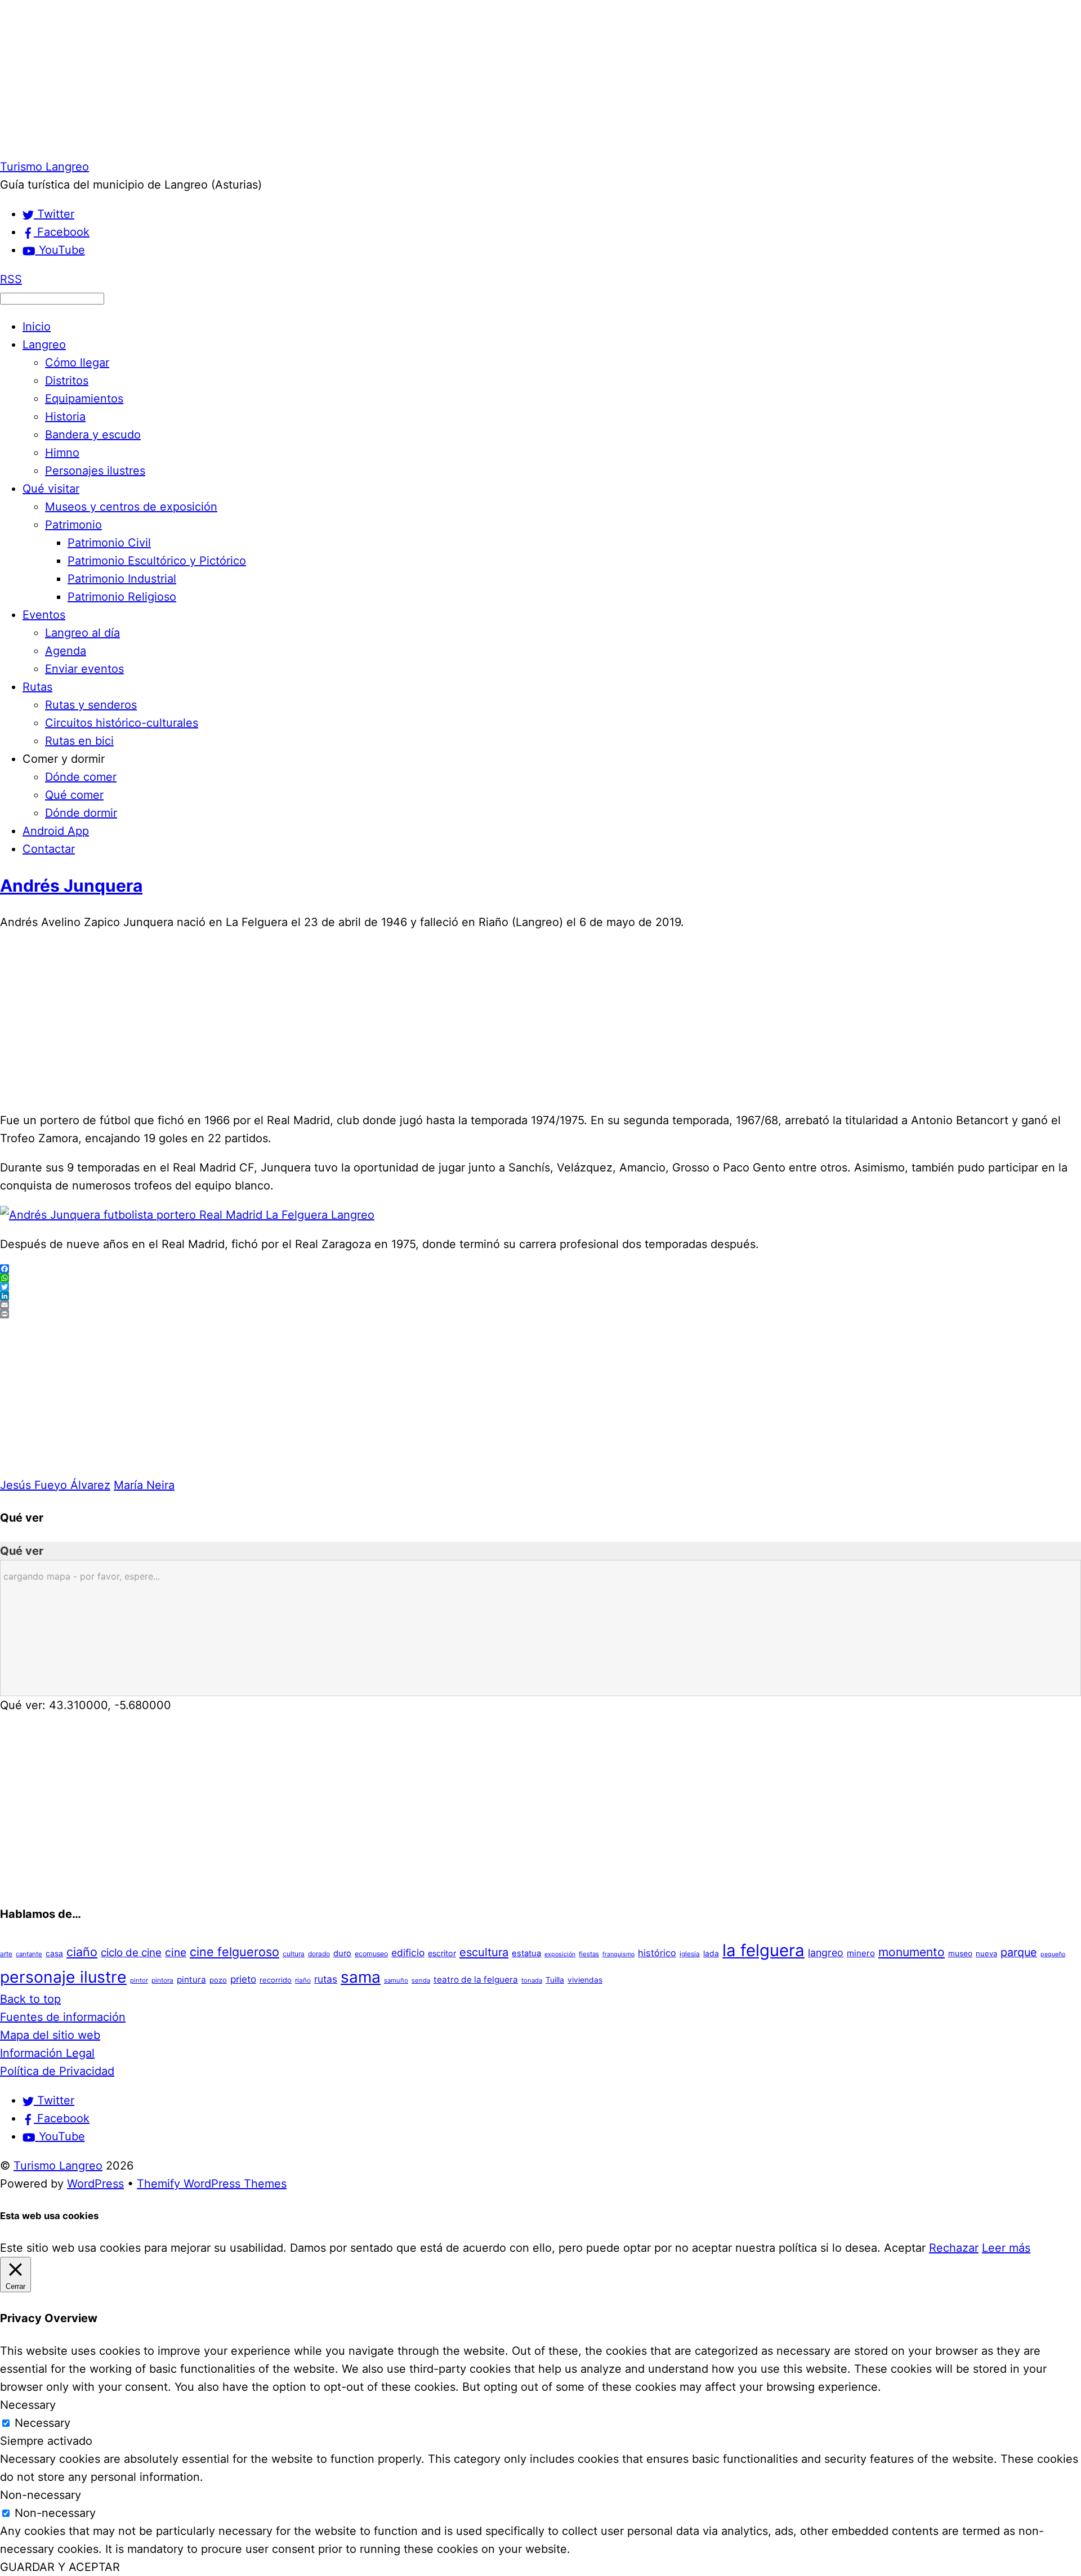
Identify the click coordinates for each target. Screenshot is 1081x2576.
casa (54, 1953)
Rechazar (954, 2248)
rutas (326, 1979)
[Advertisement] (338, 79)
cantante (29, 1954)
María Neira (144, 1485)
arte (6, 1954)
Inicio (37, 327)
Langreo (44, 345)
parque (1019, 1952)
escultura (484, 1952)
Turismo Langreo (58, 2166)
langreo (826, 1953)
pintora (162, 1980)
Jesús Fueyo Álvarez (55, 1485)
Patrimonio (73, 525)
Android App (56, 831)
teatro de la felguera (476, 1980)
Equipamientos (84, 399)
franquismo (618, 1954)
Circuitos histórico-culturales (122, 723)
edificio (408, 1953)
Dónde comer (81, 777)
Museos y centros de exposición (131, 507)
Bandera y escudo (93, 435)
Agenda (66, 651)
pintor (139, 1980)
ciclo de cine (131, 1953)
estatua (526, 1953)
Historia (65, 417)
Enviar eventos (84, 669)
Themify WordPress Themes (212, 2184)
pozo (218, 1980)
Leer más (1006, 2248)
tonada (532, 1980)
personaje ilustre (63, 1977)
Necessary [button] (28, 2405)
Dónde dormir (81, 813)
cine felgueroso (234, 1952)
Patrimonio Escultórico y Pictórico (157, 561)
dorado (319, 1954)
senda (421, 1980)
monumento (912, 1952)
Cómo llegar (77, 363)
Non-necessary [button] (41, 2495)
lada (711, 1953)
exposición (560, 1954)
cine (176, 1952)
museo (960, 1953)
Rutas (37, 687)
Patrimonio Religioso (122, 597)
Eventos (44, 615)
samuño (396, 1980)
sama (361, 1977)
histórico (657, 1953)
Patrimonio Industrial (122, 579)
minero (861, 1953)
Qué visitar (51, 489)
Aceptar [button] (905, 2248)
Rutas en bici (79, 741)
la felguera (763, 1950)
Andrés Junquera (71, 885)
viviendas (585, 1980)
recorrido (276, 1980)
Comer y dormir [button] (64, 759)
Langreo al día (82, 633)
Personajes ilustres (95, 471)
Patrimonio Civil (109, 543)
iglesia (690, 1954)
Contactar (49, 849)
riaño (303, 1980)
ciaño (82, 1952)
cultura (294, 1954)
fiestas (589, 1954)
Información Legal (47, 2053)
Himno (62, 453)
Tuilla (555, 1980)
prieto (243, 1979)
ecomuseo (371, 1954)
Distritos (67, 381)
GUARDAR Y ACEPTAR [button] (60, 2567)
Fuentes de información (63, 2017)
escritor (442, 1953)
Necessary (43, 2423)
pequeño (1053, 1954)
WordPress (95, 2184)
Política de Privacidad (57, 2071)
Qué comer (74, 795)
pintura (191, 1980)
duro (342, 1953)
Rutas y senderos (91, 705)
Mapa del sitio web (50, 2035)
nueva (986, 1953)
